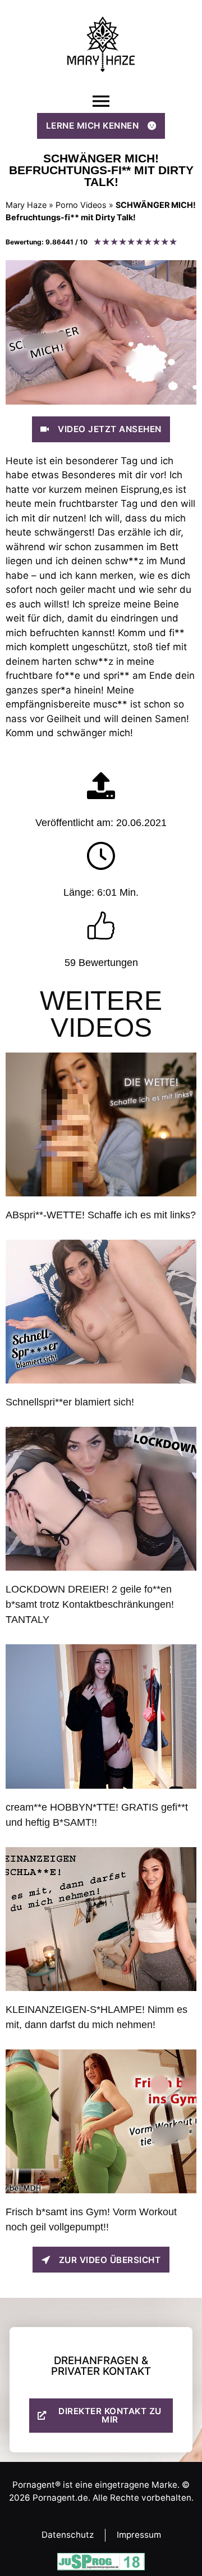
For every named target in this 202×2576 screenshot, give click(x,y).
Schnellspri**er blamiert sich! (70, 1402)
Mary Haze (26, 205)
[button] (101, 101)
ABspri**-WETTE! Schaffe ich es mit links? (101, 1215)
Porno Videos (81, 205)
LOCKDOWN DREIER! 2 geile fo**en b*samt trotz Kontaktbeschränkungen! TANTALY (90, 1604)
